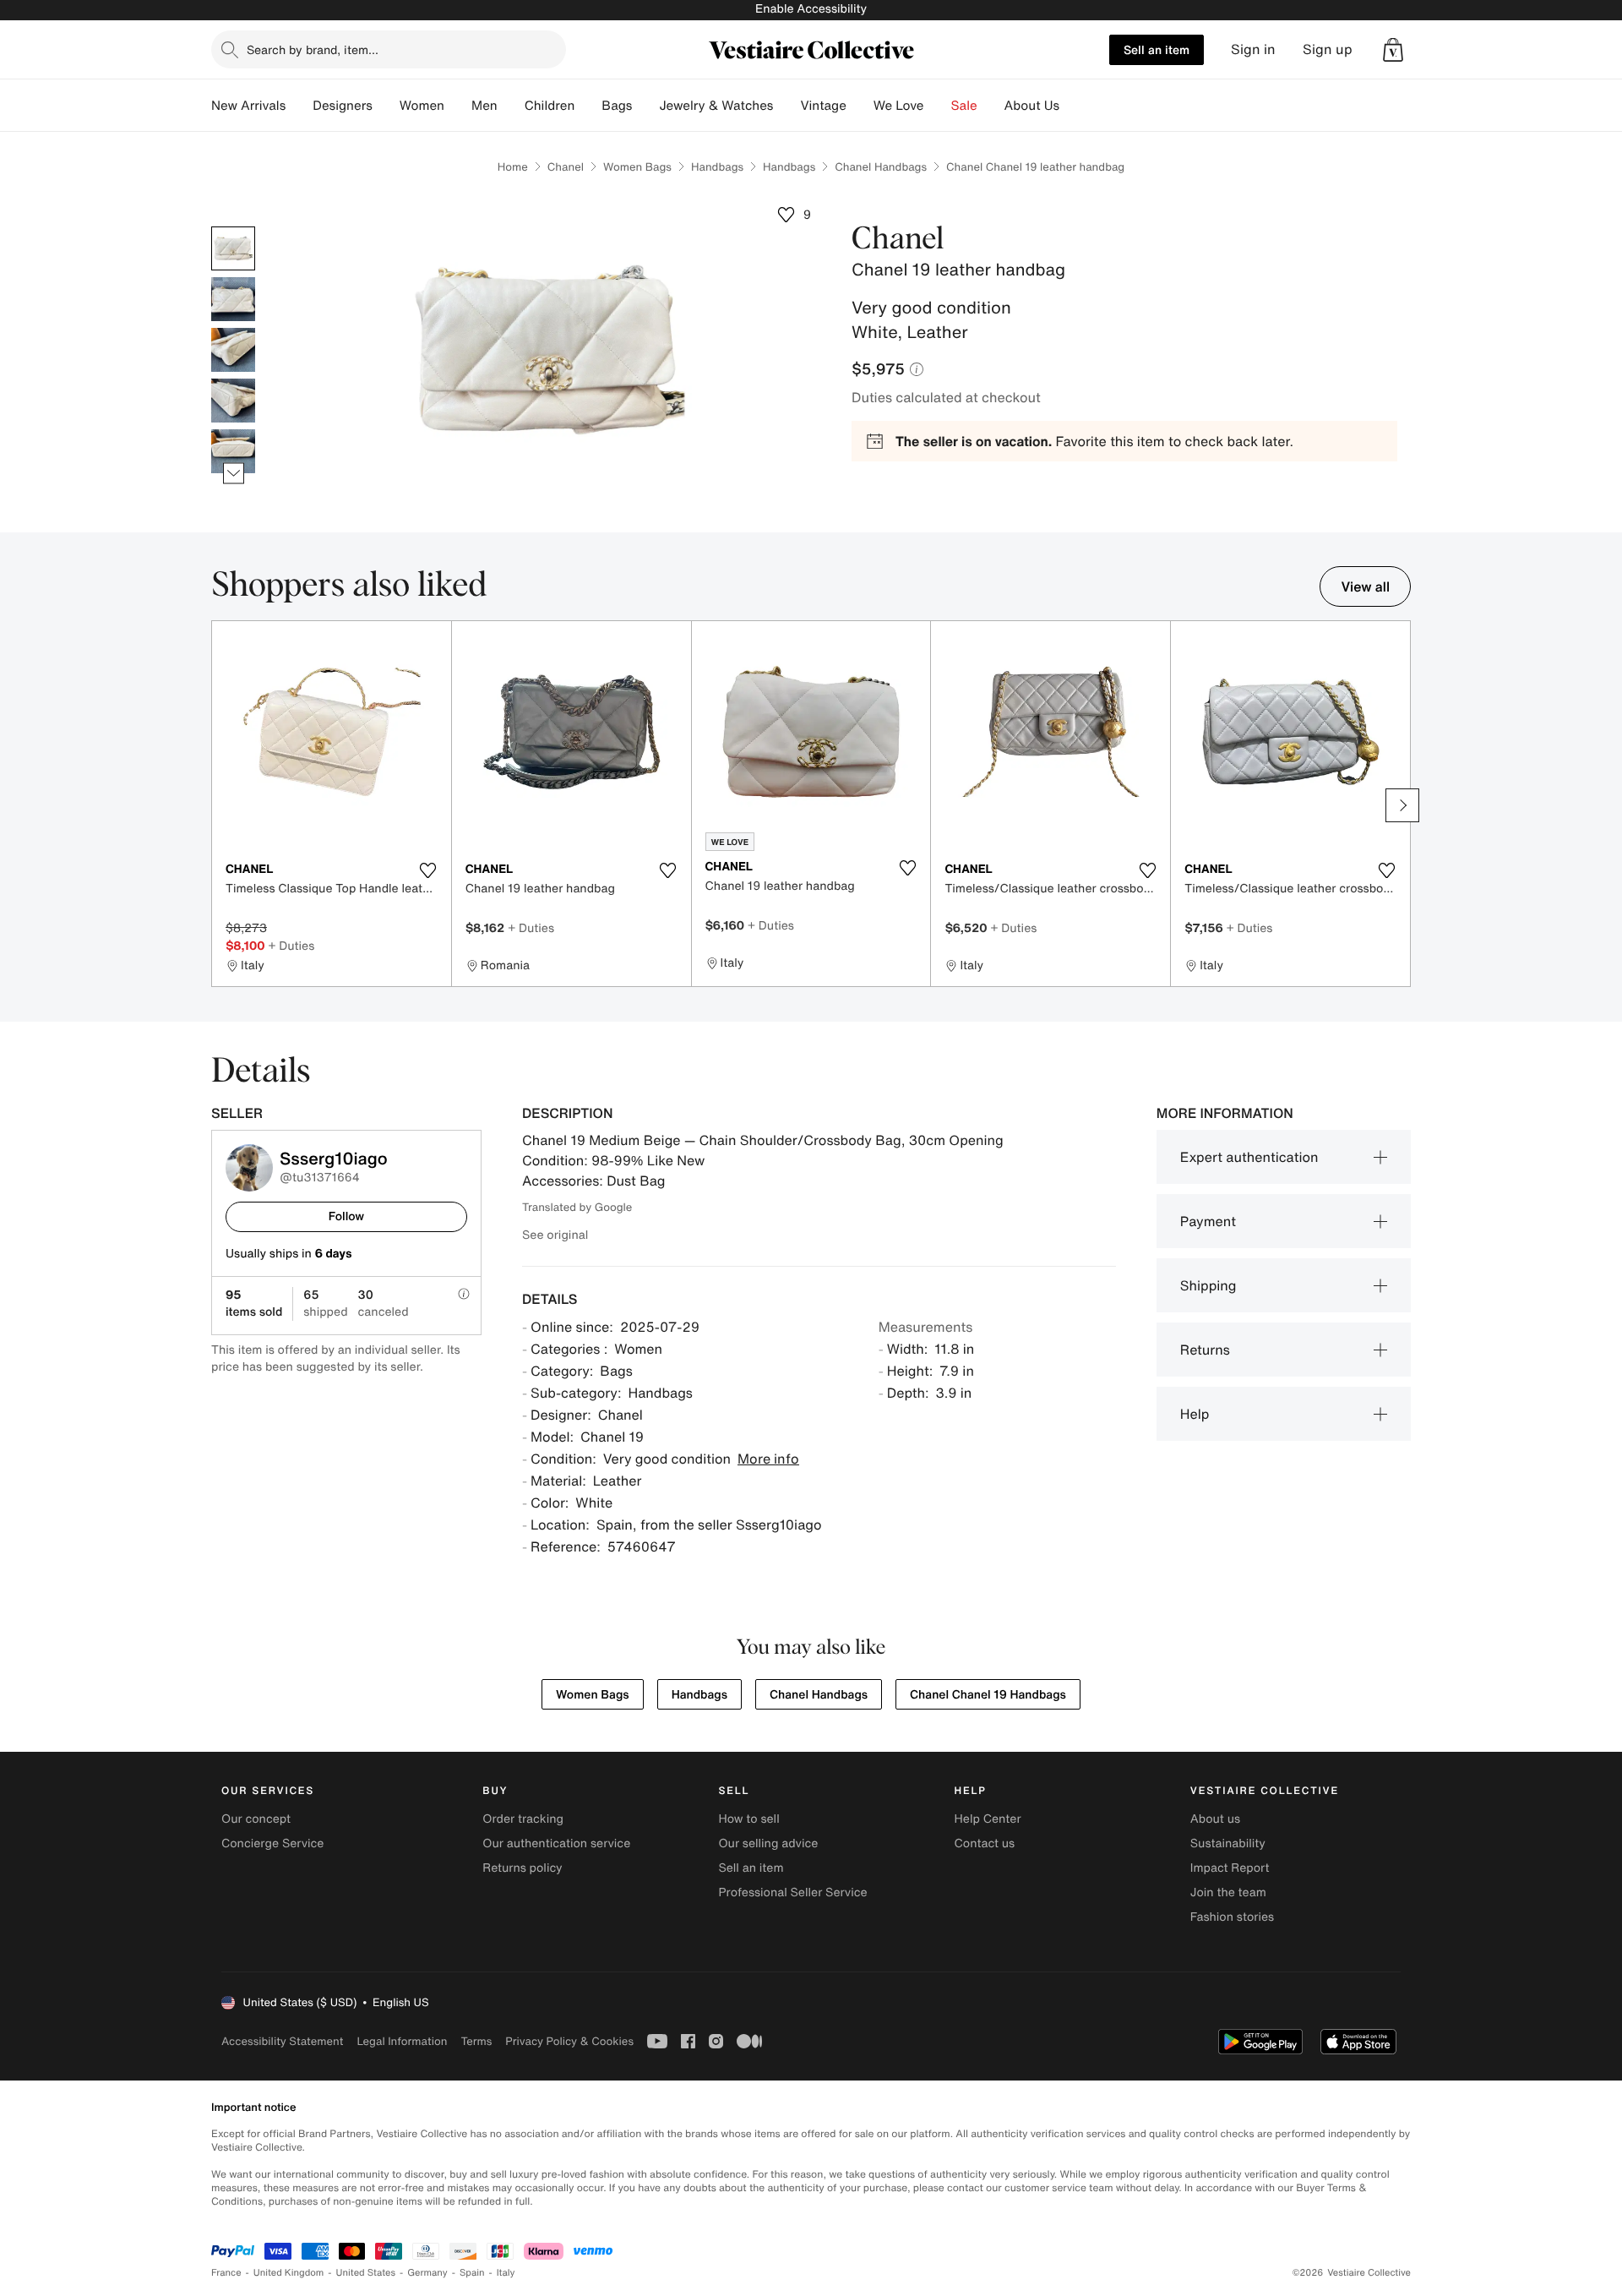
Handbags (717, 167)
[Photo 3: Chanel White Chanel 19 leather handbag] (233, 350)
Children (550, 106)
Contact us (985, 1843)
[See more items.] (234, 474)
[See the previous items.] (234, 227)
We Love (899, 106)
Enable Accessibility (811, 9)
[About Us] (1073, 106)
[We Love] (938, 106)
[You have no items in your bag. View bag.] (1393, 50)
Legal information (402, 2041)
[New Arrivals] (299, 106)
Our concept (256, 1819)
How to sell (748, 1819)
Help (1195, 1414)
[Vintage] (860, 106)
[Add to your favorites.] (428, 870)
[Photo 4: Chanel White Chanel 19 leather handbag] (233, 401)
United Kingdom (289, 2273)
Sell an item (1157, 49)
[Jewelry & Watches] (787, 106)
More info (768, 1459)
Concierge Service (272, 1843)
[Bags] (645, 106)
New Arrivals (248, 106)
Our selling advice (768, 1843)
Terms (476, 2041)
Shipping (1208, 1285)
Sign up (1328, 49)
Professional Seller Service (792, 1892)
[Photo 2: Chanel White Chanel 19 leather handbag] (233, 299)
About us (1215, 1819)
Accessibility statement (282, 2041)
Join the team (1228, 1892)
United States (366, 2273)
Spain (472, 2273)
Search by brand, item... (313, 49)
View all (1365, 586)
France (226, 2273)
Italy (506, 2273)
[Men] (511, 106)
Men (484, 106)
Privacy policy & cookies (569, 2041)
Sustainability (1228, 1843)
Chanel (566, 167)
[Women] (458, 106)
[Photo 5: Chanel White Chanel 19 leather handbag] (233, 451)
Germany (427, 2273)
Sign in (1253, 49)
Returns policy (522, 1868)
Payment (1208, 1221)
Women (422, 106)
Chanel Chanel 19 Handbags (988, 1695)
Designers (343, 106)
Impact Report (1230, 1868)
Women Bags (637, 167)
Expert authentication (1249, 1157)
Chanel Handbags (881, 167)
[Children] (588, 106)
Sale (964, 106)
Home (513, 167)
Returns (1205, 1350)
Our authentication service (556, 1843)
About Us (1032, 106)
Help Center (988, 1819)
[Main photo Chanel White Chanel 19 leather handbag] (233, 248)
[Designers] (386, 106)
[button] (1393, 50)
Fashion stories (1232, 1917)
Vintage (823, 106)
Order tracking (523, 1819)
